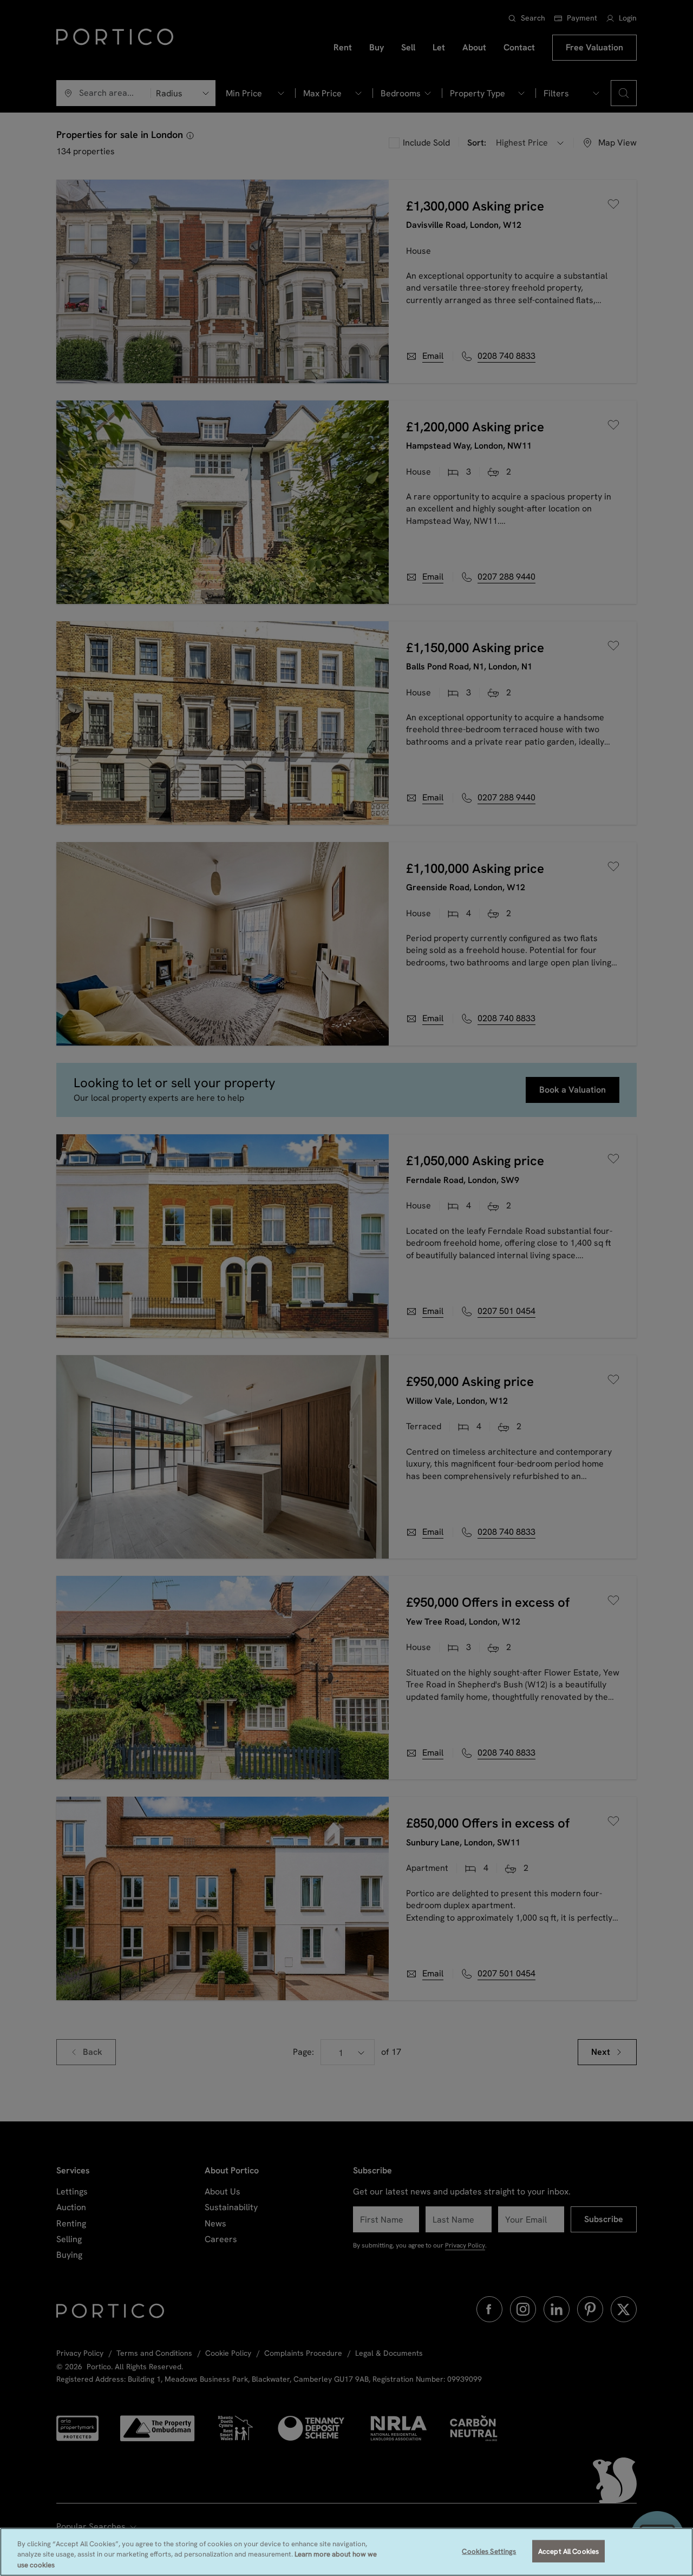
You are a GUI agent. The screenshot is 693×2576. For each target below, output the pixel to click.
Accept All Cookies (568, 2551)
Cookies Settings (489, 2551)
